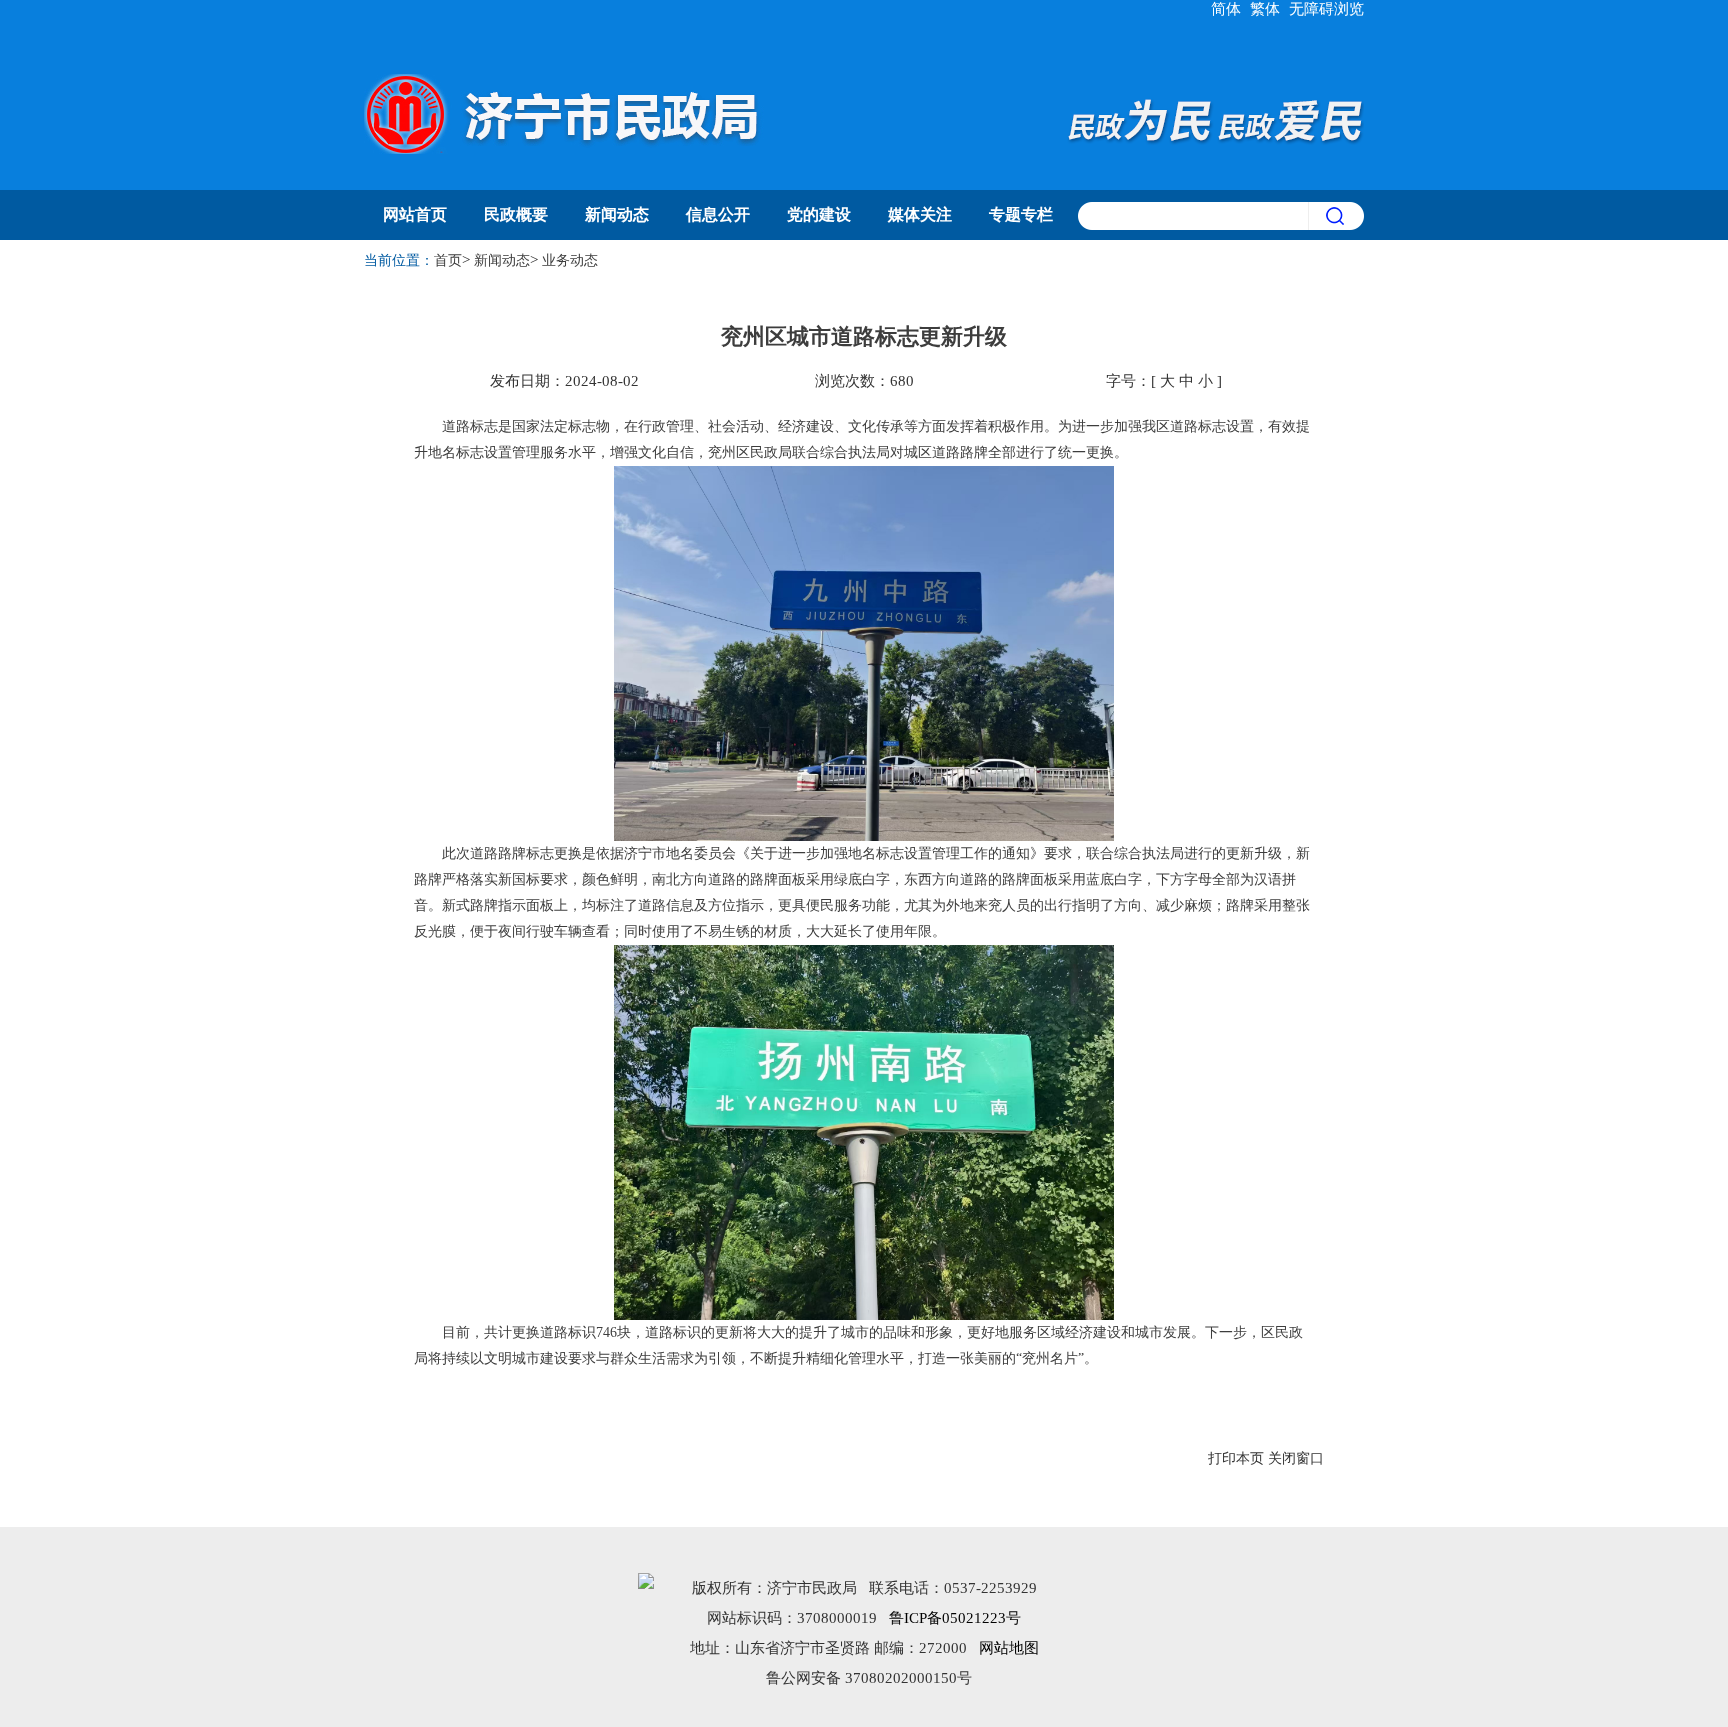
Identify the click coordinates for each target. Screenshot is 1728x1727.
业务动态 (570, 260)
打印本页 (1236, 1458)
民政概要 (516, 214)
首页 (448, 260)
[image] (1336, 216)
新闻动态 (617, 214)
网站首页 (415, 214)
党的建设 (819, 214)
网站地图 (1009, 1648)
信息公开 (718, 214)
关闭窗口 (1296, 1458)
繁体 (1265, 9)
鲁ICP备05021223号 (955, 1618)
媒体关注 (920, 214)
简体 (1226, 9)
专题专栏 (1021, 214)
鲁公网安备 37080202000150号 (869, 1678)
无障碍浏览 (1326, 9)
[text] (1193, 216)
